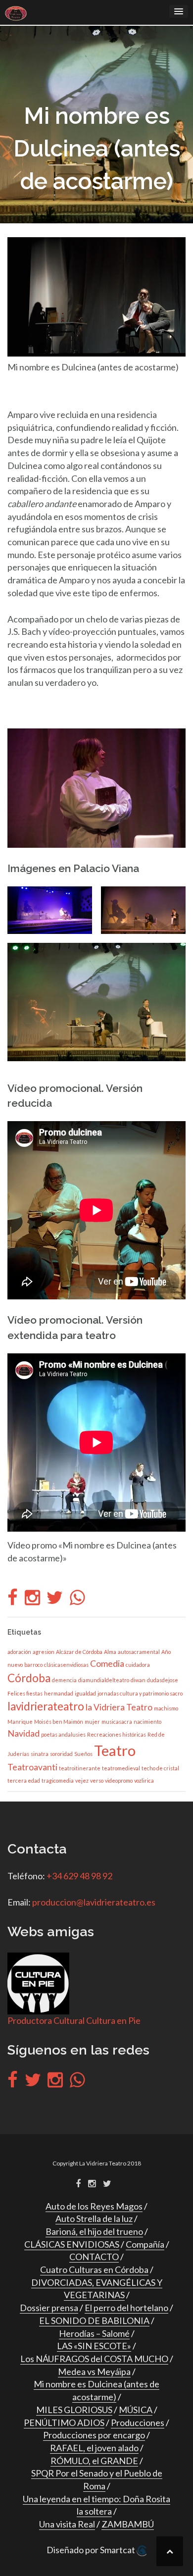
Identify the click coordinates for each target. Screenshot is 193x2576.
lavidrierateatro (46, 1706)
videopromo (119, 1780)
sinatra (40, 1754)
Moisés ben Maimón (59, 1722)
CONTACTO (94, 2257)
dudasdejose (163, 1680)
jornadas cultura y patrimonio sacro (140, 1693)
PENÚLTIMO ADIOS (64, 2422)
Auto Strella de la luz (94, 2218)
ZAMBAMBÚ (128, 2524)
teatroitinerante (80, 1768)
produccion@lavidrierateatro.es (94, 1902)
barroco (33, 1665)
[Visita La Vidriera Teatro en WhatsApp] (77, 1600)
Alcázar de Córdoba (79, 1652)
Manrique (20, 1722)
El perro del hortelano (126, 2308)
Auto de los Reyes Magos (94, 2206)
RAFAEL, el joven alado (94, 2448)
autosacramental (139, 1652)
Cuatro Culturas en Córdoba (94, 2269)
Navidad (24, 1733)
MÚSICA (136, 2410)
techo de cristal (160, 1768)
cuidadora (138, 1665)
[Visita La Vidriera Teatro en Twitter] (55, 1600)
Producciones (138, 2422)
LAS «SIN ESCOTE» (94, 2346)
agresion (44, 1652)
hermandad (59, 1693)
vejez (82, 1780)
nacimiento (147, 1722)
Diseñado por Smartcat (92, 2550)
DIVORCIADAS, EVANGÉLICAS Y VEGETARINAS (97, 2289)
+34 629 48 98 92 (79, 1876)
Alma (110, 1652)
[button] (50, 910)
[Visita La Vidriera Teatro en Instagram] (32, 1600)
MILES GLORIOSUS (74, 2410)
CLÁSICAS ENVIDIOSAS (72, 2244)
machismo (166, 1708)
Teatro (115, 1750)
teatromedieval (121, 1768)
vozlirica (144, 1780)
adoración (19, 1652)
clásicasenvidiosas (66, 1665)
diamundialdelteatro (104, 1680)
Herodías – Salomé (94, 2333)
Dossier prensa (49, 2308)
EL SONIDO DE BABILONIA (94, 2320)
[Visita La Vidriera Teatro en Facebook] (13, 1600)
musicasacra (117, 1722)
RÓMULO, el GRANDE (94, 2461)
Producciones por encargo (94, 2435)
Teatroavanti (32, 1767)
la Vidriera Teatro (119, 1707)
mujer (92, 1722)
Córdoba (29, 1678)
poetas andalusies (63, 1734)
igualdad (85, 1693)
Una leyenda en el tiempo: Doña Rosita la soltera (96, 2505)
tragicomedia (58, 1780)
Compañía (145, 2244)
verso (97, 1780)
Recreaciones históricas (117, 1734)
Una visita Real (67, 2524)
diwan (138, 1680)
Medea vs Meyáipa (94, 2371)
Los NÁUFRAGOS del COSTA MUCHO (94, 2359)
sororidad (61, 1754)
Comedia (107, 1664)
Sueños (83, 1754)
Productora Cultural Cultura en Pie (74, 2020)
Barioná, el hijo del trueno (94, 2231)
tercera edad (24, 1780)
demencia (64, 1680)
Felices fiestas (25, 1693)
